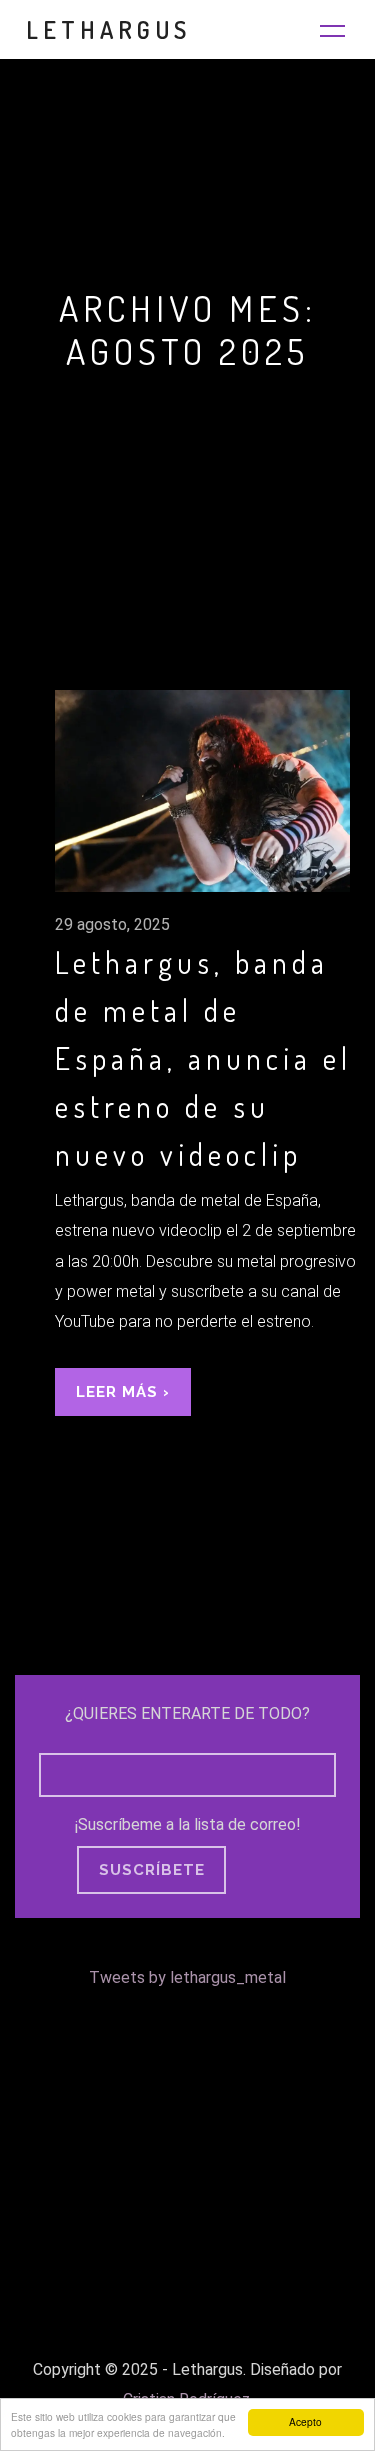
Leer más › (123, 1392)
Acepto (305, 2421)
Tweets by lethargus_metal (187, 1977)
